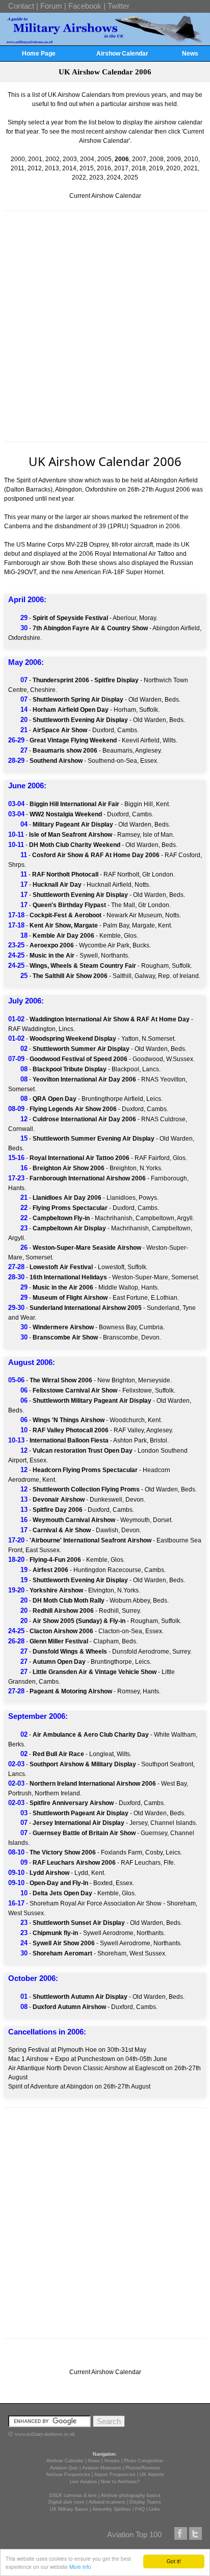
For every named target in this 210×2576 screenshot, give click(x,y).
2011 (18, 168)
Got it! (174, 2561)
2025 (131, 177)
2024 (114, 177)
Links (154, 2509)
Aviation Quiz (64, 2468)
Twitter (119, 6)
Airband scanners (107, 2502)
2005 (104, 159)
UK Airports (152, 2475)
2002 (52, 159)
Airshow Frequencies (68, 2475)
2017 (121, 168)
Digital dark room (67, 2502)
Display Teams (145, 2502)
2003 (70, 159)
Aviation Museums (102, 2468)
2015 (87, 168)
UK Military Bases (69, 2509)
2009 (174, 159)
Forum (51, 6)
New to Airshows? (120, 2482)
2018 (139, 168)
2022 (79, 177)
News (190, 54)
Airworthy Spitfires (112, 2509)
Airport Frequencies (115, 2475)
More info (80, 2567)
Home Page (39, 54)
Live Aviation (83, 2482)
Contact (21, 6)
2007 (139, 159)
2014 (69, 168)
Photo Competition (143, 2461)
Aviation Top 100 (134, 2534)
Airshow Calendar (122, 54)
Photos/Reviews (143, 2468)
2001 (35, 159)
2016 (104, 168)
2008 (156, 159)
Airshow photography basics (131, 2495)
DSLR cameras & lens (73, 2495)
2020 (173, 168)
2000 (18, 159)
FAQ (140, 2509)
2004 (87, 159)
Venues (112, 2461)
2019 (156, 168)
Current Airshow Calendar (105, 196)
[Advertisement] (105, 326)
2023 (96, 177)
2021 (191, 168)
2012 (35, 168)
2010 (191, 159)
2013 (52, 168)
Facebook (85, 6)
